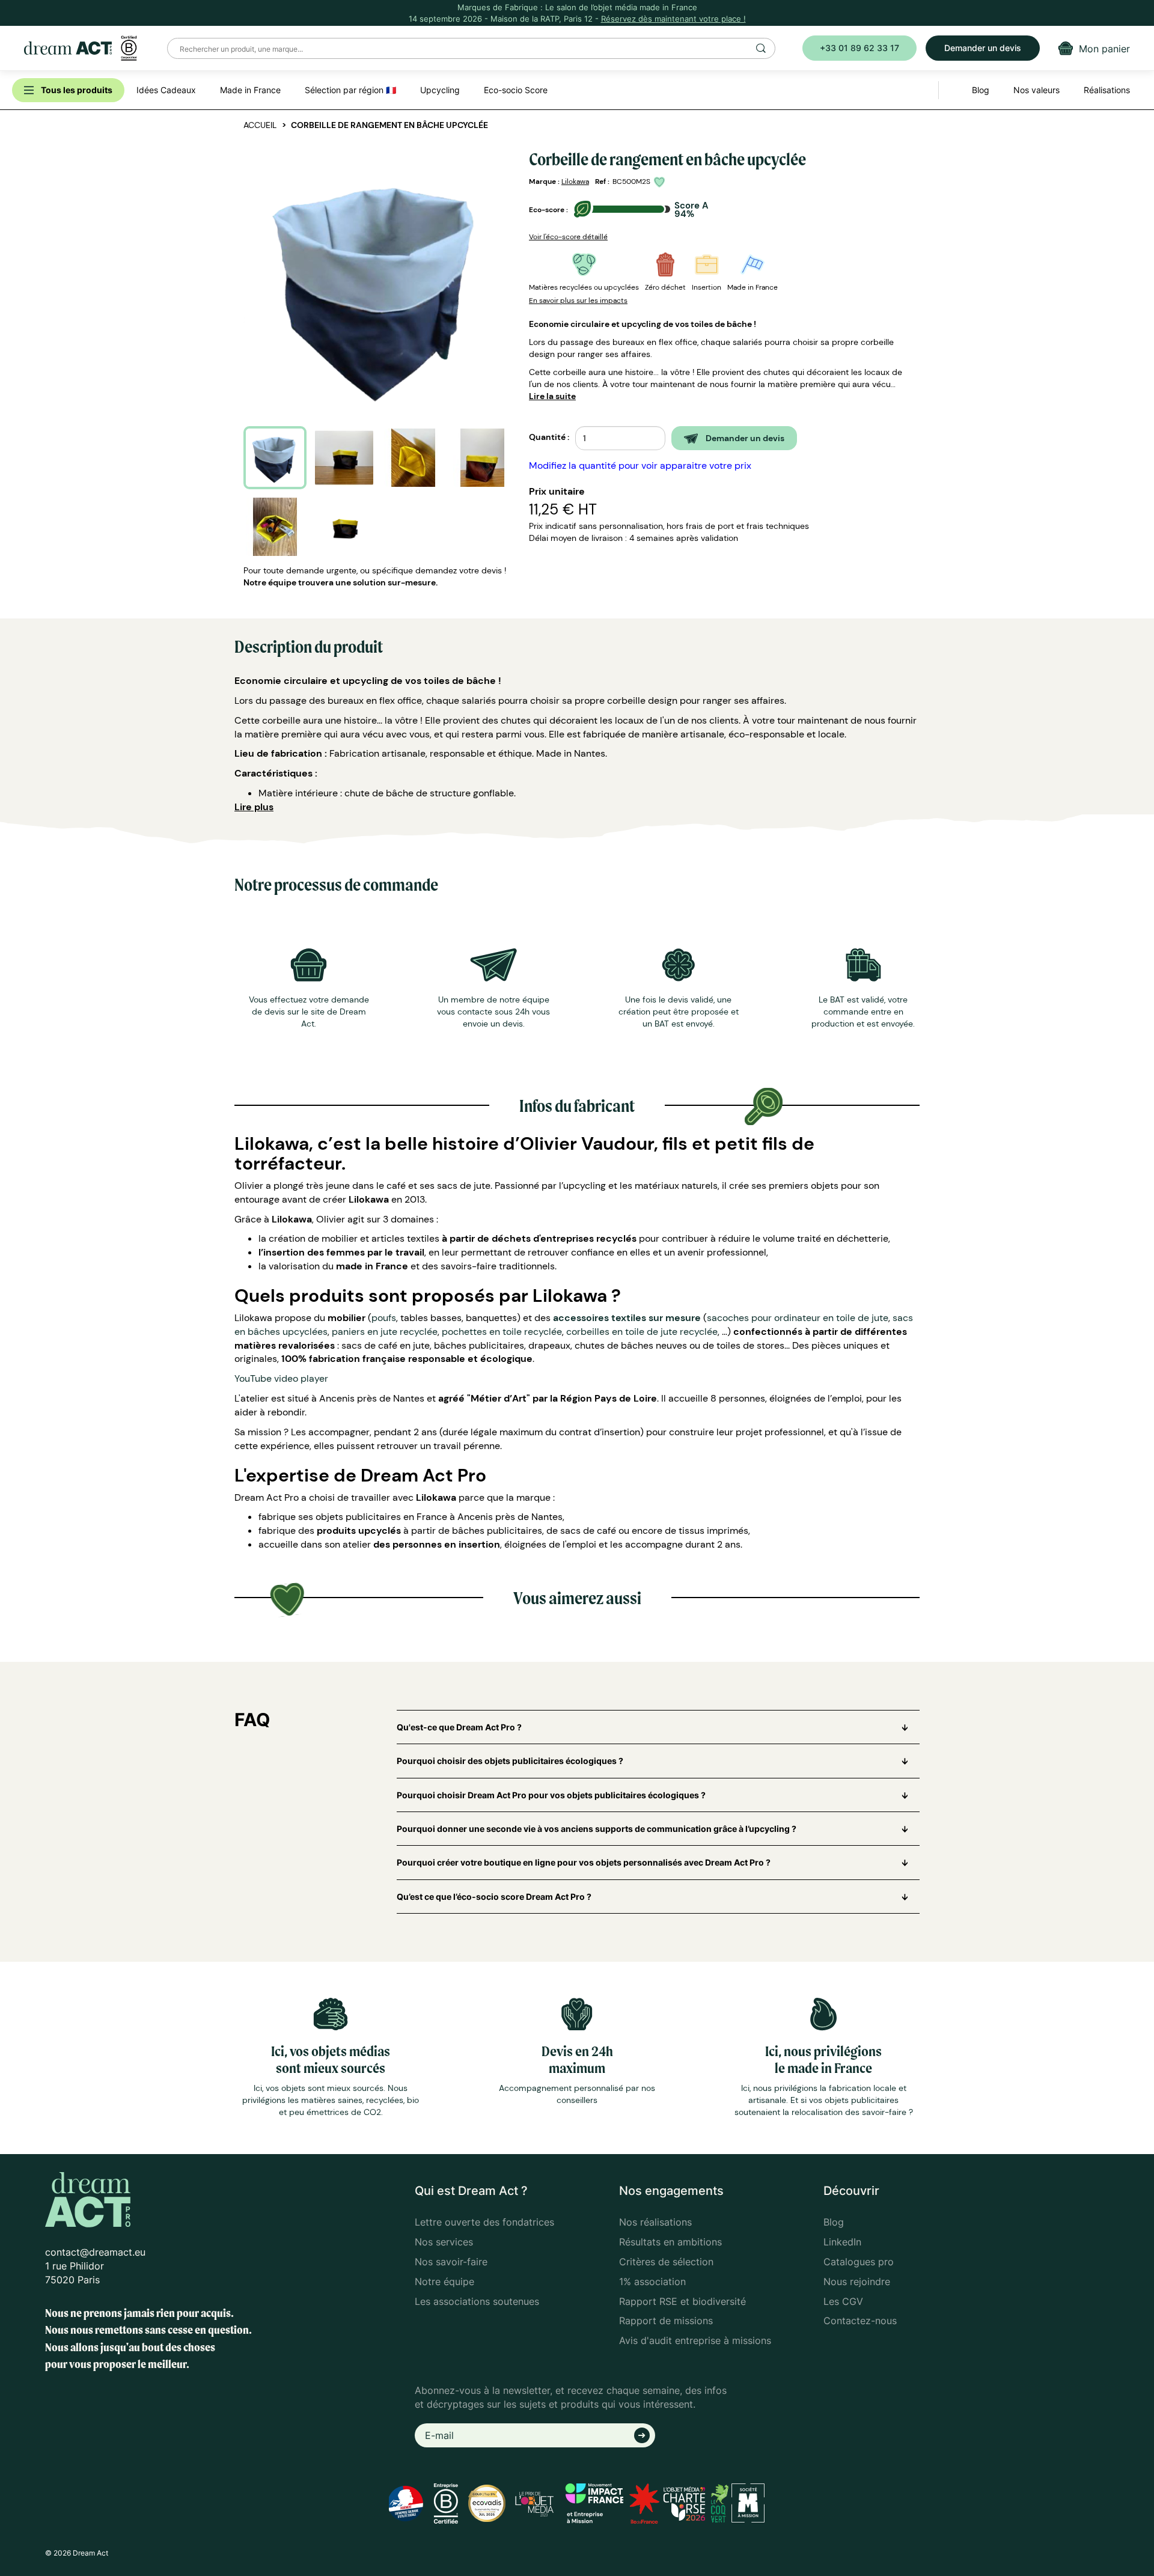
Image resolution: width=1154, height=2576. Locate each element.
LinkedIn (842, 2242)
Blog (834, 2222)
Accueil (260, 125)
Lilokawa (575, 182)
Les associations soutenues (477, 2301)
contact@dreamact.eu (95, 2252)
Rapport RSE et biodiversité (682, 2301)
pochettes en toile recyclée (502, 1332)
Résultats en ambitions (670, 2242)
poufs (384, 1318)
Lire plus (254, 807)
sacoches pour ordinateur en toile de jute (798, 1318)
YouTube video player (281, 1378)
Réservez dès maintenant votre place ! (673, 19)
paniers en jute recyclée (385, 1332)
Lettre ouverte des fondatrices (484, 2222)
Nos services (444, 2242)
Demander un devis (983, 48)
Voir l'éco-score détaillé (568, 237)
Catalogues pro (859, 2262)
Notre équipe (444, 2281)
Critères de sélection (666, 2262)
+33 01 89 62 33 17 (859, 48)
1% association (652, 2281)
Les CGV (843, 2301)
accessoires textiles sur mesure (627, 1318)
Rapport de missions (666, 2321)
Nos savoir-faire (451, 2262)
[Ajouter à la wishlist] (661, 182)
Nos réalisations (655, 2222)
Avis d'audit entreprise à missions (695, 2340)
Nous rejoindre (857, 2281)
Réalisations (1107, 90)
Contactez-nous (860, 2321)
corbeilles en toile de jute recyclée (642, 1332)
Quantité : (549, 437)
